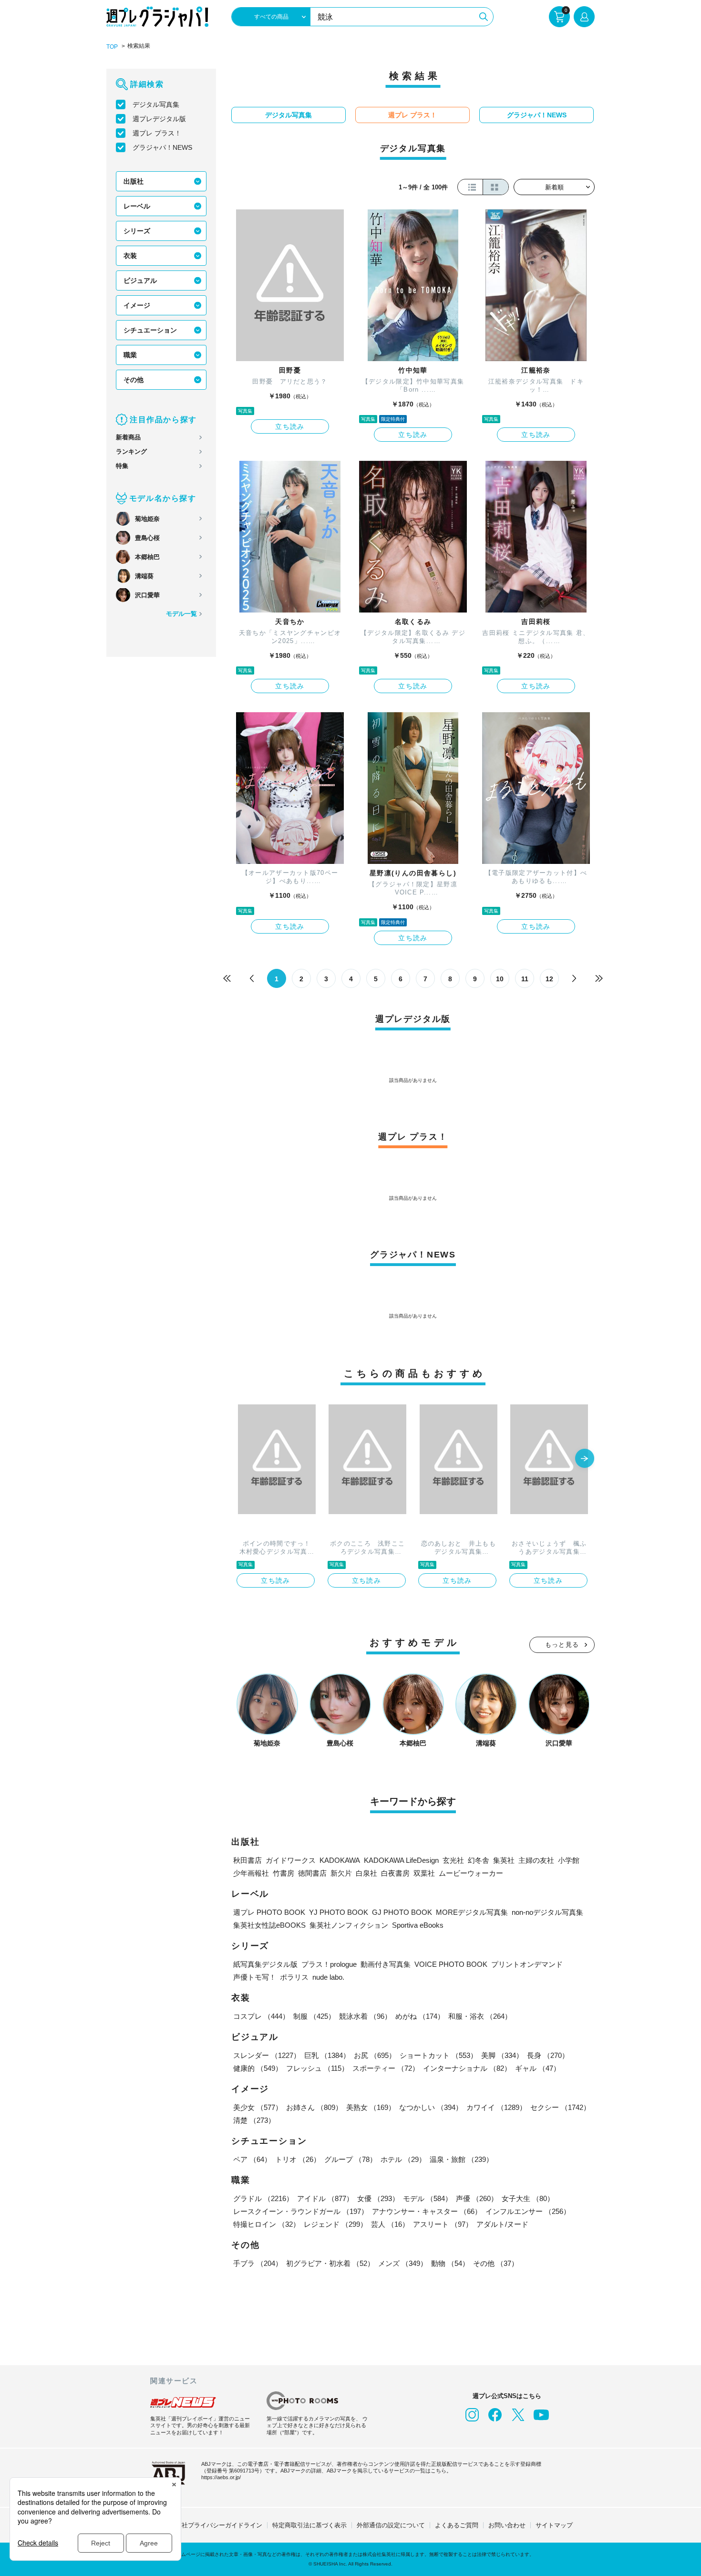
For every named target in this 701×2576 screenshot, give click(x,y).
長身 (548, 2055)
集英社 (504, 1860)
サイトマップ (554, 2525)
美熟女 (371, 2107)
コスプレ (261, 2016)
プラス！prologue (329, 1964)
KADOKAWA (340, 1860)
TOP (112, 47)
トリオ (298, 2159)
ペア (252, 2159)
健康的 (258, 2068)
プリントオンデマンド (527, 1964)
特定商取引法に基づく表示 (309, 2525)
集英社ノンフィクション (349, 1925)
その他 (134, 380)
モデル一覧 (181, 614)
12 (549, 979)
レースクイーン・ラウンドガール (301, 2211)
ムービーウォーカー (471, 1873)
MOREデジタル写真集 (472, 1912)
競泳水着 (365, 2016)
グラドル (263, 2198)
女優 (378, 2198)
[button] (585, 1459)
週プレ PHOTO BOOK (269, 1912)
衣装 (130, 256)
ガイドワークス (291, 1860)
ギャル (538, 2068)
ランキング (131, 452)
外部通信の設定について (391, 2525)
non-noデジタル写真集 (547, 1912)
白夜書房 (395, 1873)
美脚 (502, 2055)
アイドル (325, 2198)
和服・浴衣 (480, 2016)
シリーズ (137, 231)
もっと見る (562, 1645)
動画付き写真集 (386, 1964)
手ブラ (258, 2263)
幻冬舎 (479, 1860)
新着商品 (128, 437)
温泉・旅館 (461, 2159)
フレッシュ (317, 2068)
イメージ (137, 305)
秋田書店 (247, 1860)
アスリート (443, 2224)
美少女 (258, 2107)
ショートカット (438, 2055)
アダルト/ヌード (502, 2224)
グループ (350, 2159)
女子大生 (528, 2198)
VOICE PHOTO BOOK (451, 1964)
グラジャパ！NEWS (162, 147)
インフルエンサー (528, 2211)
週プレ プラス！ (157, 133)
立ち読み (290, 426)
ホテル (403, 2159)
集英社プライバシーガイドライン (216, 2525)
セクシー (560, 2107)
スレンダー (267, 2055)
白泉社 (366, 1873)
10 (500, 979)
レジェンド (335, 2224)
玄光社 (453, 1860)
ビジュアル (140, 280)
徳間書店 (312, 1873)
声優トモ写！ (255, 1977)
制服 (314, 2016)
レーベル (137, 206)
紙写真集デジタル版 (265, 1964)
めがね (420, 2016)
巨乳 (327, 2055)
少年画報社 (251, 1873)
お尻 (375, 2055)
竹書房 (283, 1873)
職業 (130, 355)
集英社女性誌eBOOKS (269, 1925)
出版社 (134, 181)
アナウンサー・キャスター (427, 2211)
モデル (428, 2198)
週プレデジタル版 (159, 119)
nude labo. (328, 1977)
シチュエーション (150, 330)
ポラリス (294, 1977)
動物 (450, 2263)
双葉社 (424, 1873)
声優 (477, 2198)
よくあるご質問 (457, 2525)
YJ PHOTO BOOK (339, 1912)
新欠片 (341, 1873)
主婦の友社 (536, 1860)
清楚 (254, 2120)
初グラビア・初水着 (330, 2263)
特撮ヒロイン (267, 2224)
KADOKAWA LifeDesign (401, 1860)
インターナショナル (467, 2068)
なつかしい (431, 2107)
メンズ (403, 2263)
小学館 (569, 1860)
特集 (122, 466)
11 (525, 979)
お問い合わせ (507, 2525)
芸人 (390, 2224)
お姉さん (314, 2107)
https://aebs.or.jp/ (221, 2477)
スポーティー (386, 2068)
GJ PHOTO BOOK (402, 1912)
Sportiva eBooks (418, 1925)
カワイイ (496, 2107)
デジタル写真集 (156, 104)
